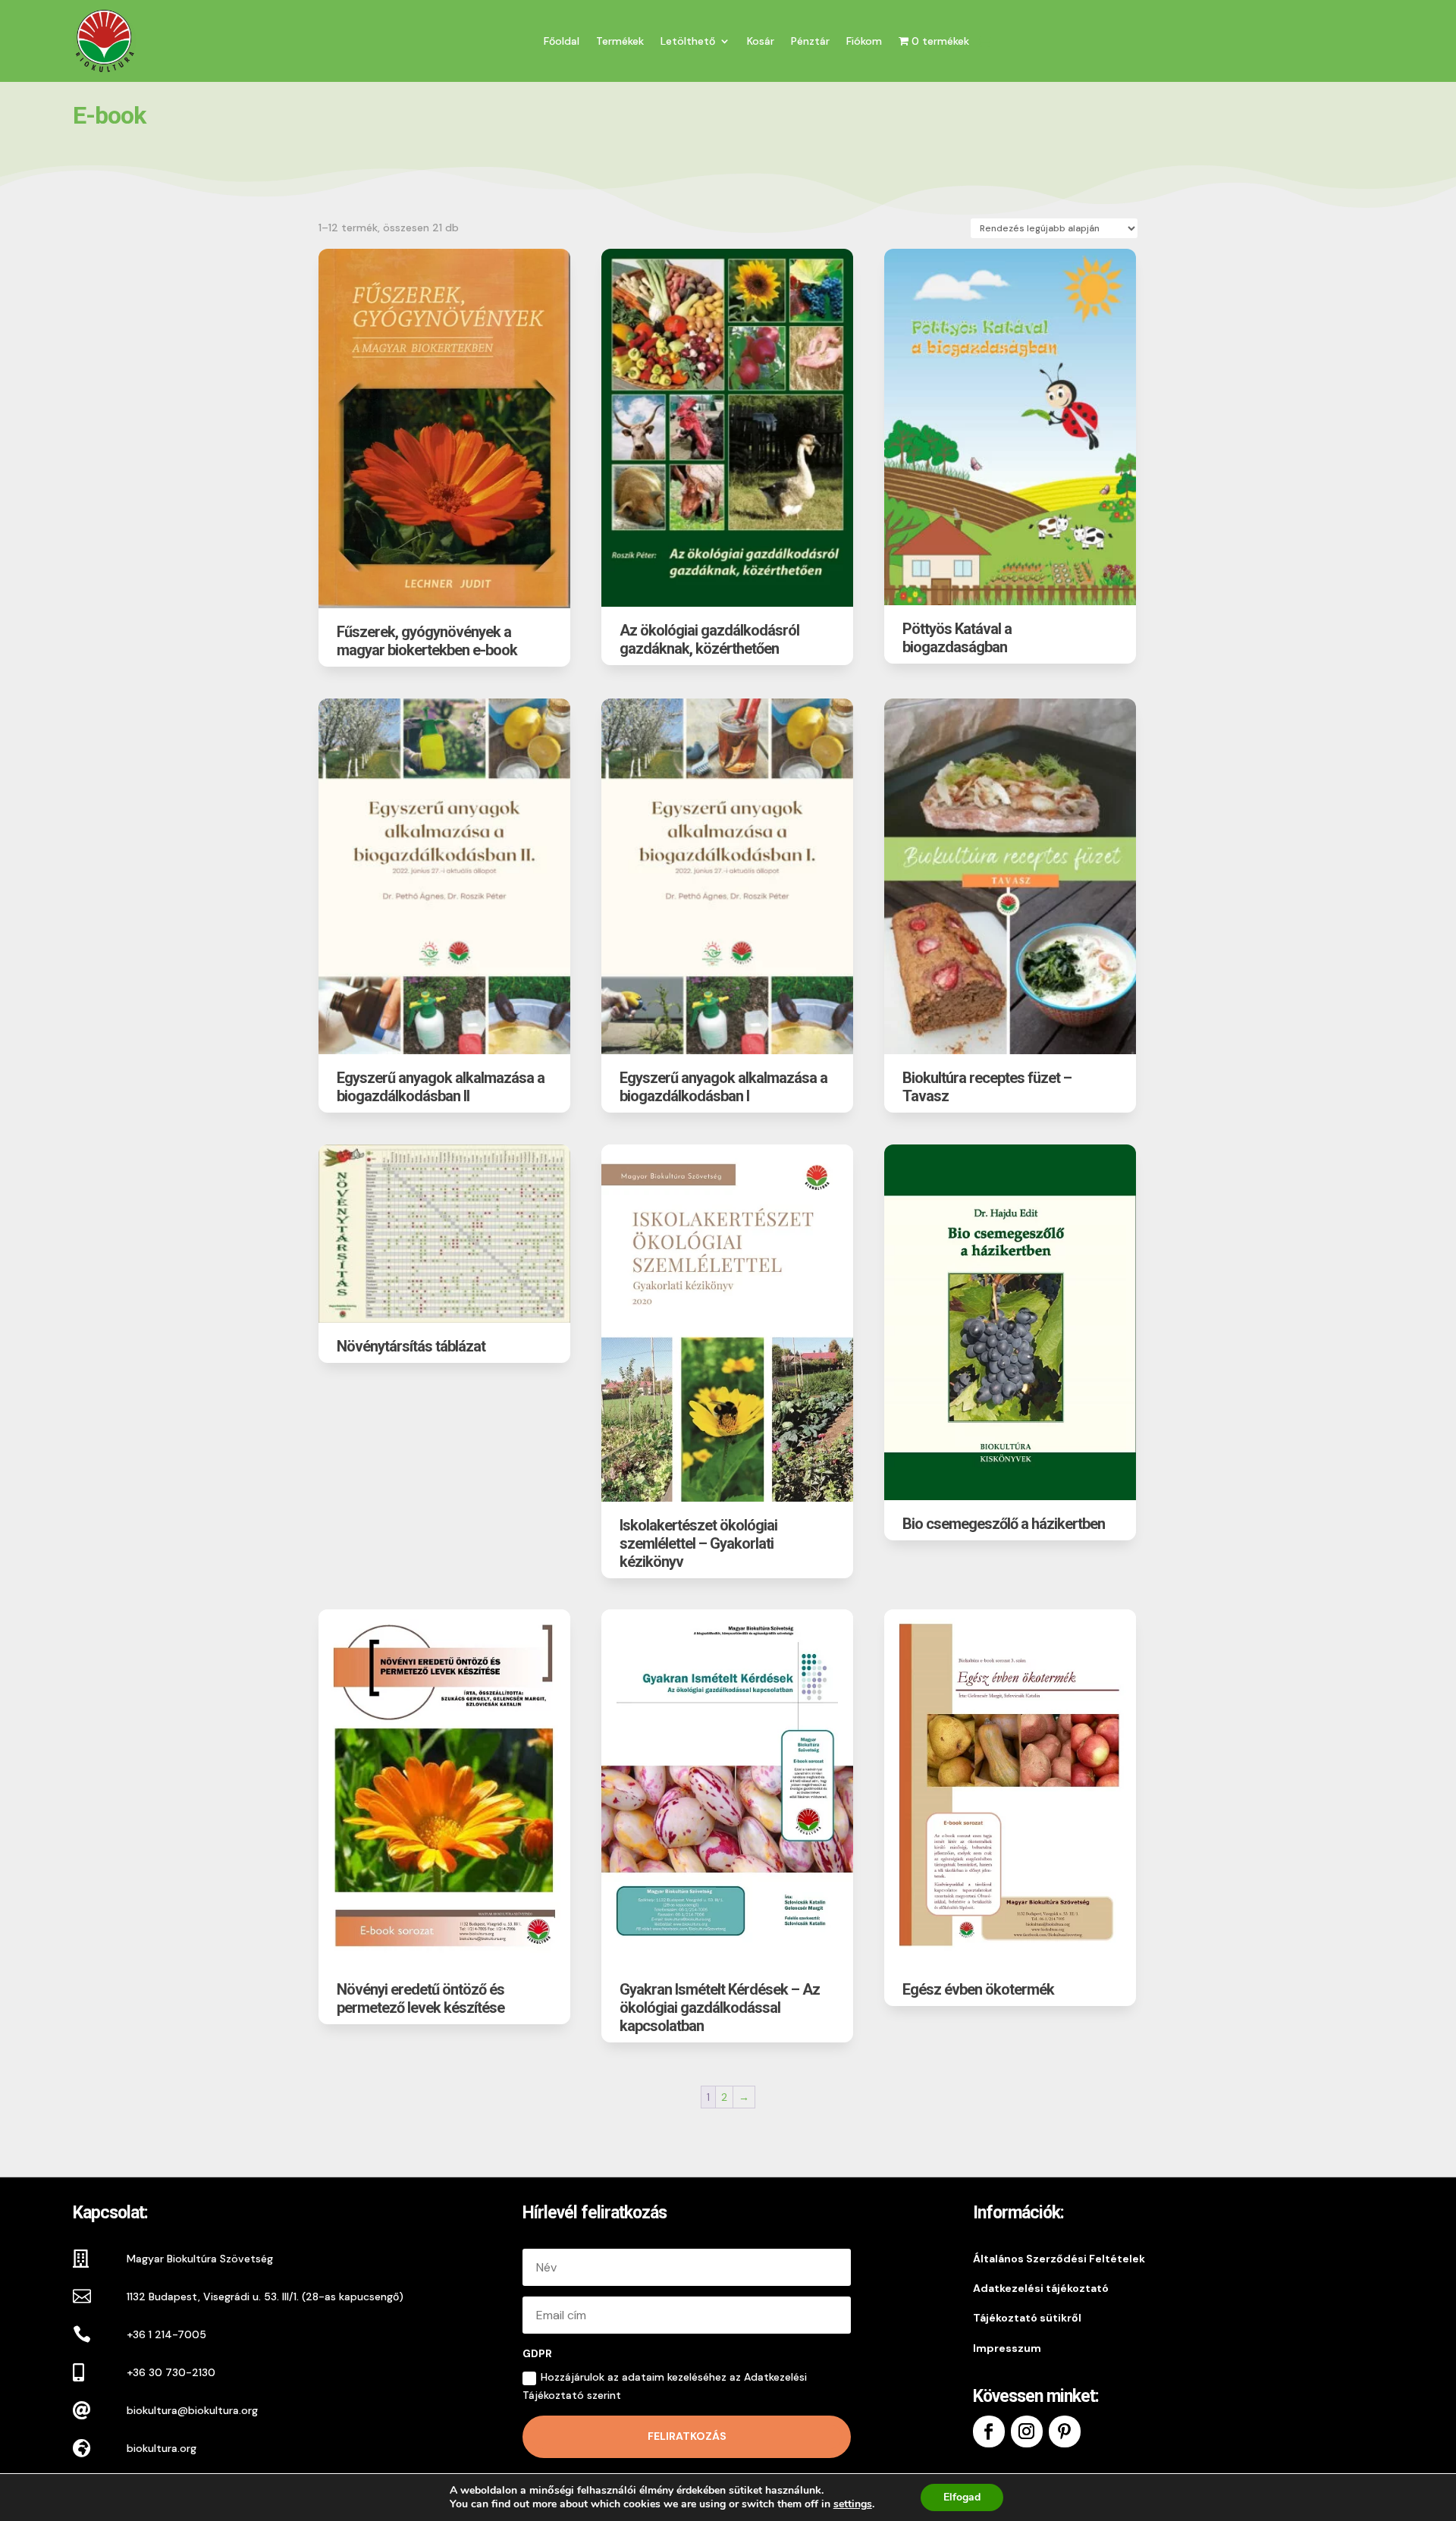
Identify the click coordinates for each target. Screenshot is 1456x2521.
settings (853, 2504)
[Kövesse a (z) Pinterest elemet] (1065, 2432)
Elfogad (962, 2497)
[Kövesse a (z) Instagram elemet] (1027, 2432)
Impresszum (1007, 2348)
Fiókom (864, 41)
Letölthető (688, 41)
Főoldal (562, 41)
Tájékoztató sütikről (1027, 2318)
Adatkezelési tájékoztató (1041, 2288)
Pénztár (810, 41)
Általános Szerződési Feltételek (1059, 2259)
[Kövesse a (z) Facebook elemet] (989, 2432)
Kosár (761, 41)
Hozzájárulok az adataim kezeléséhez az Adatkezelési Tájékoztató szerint (665, 2386)
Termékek (620, 41)
